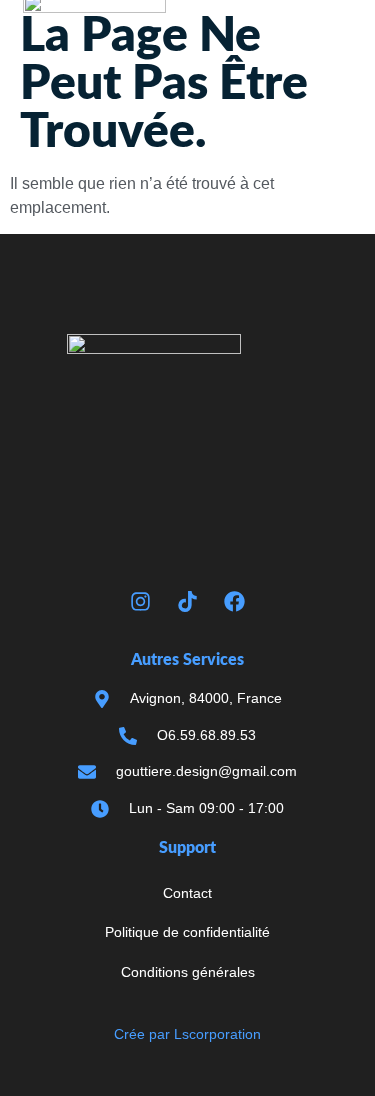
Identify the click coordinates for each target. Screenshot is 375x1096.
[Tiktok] (188, 601)
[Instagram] (141, 601)
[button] (332, 68)
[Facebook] (235, 601)
